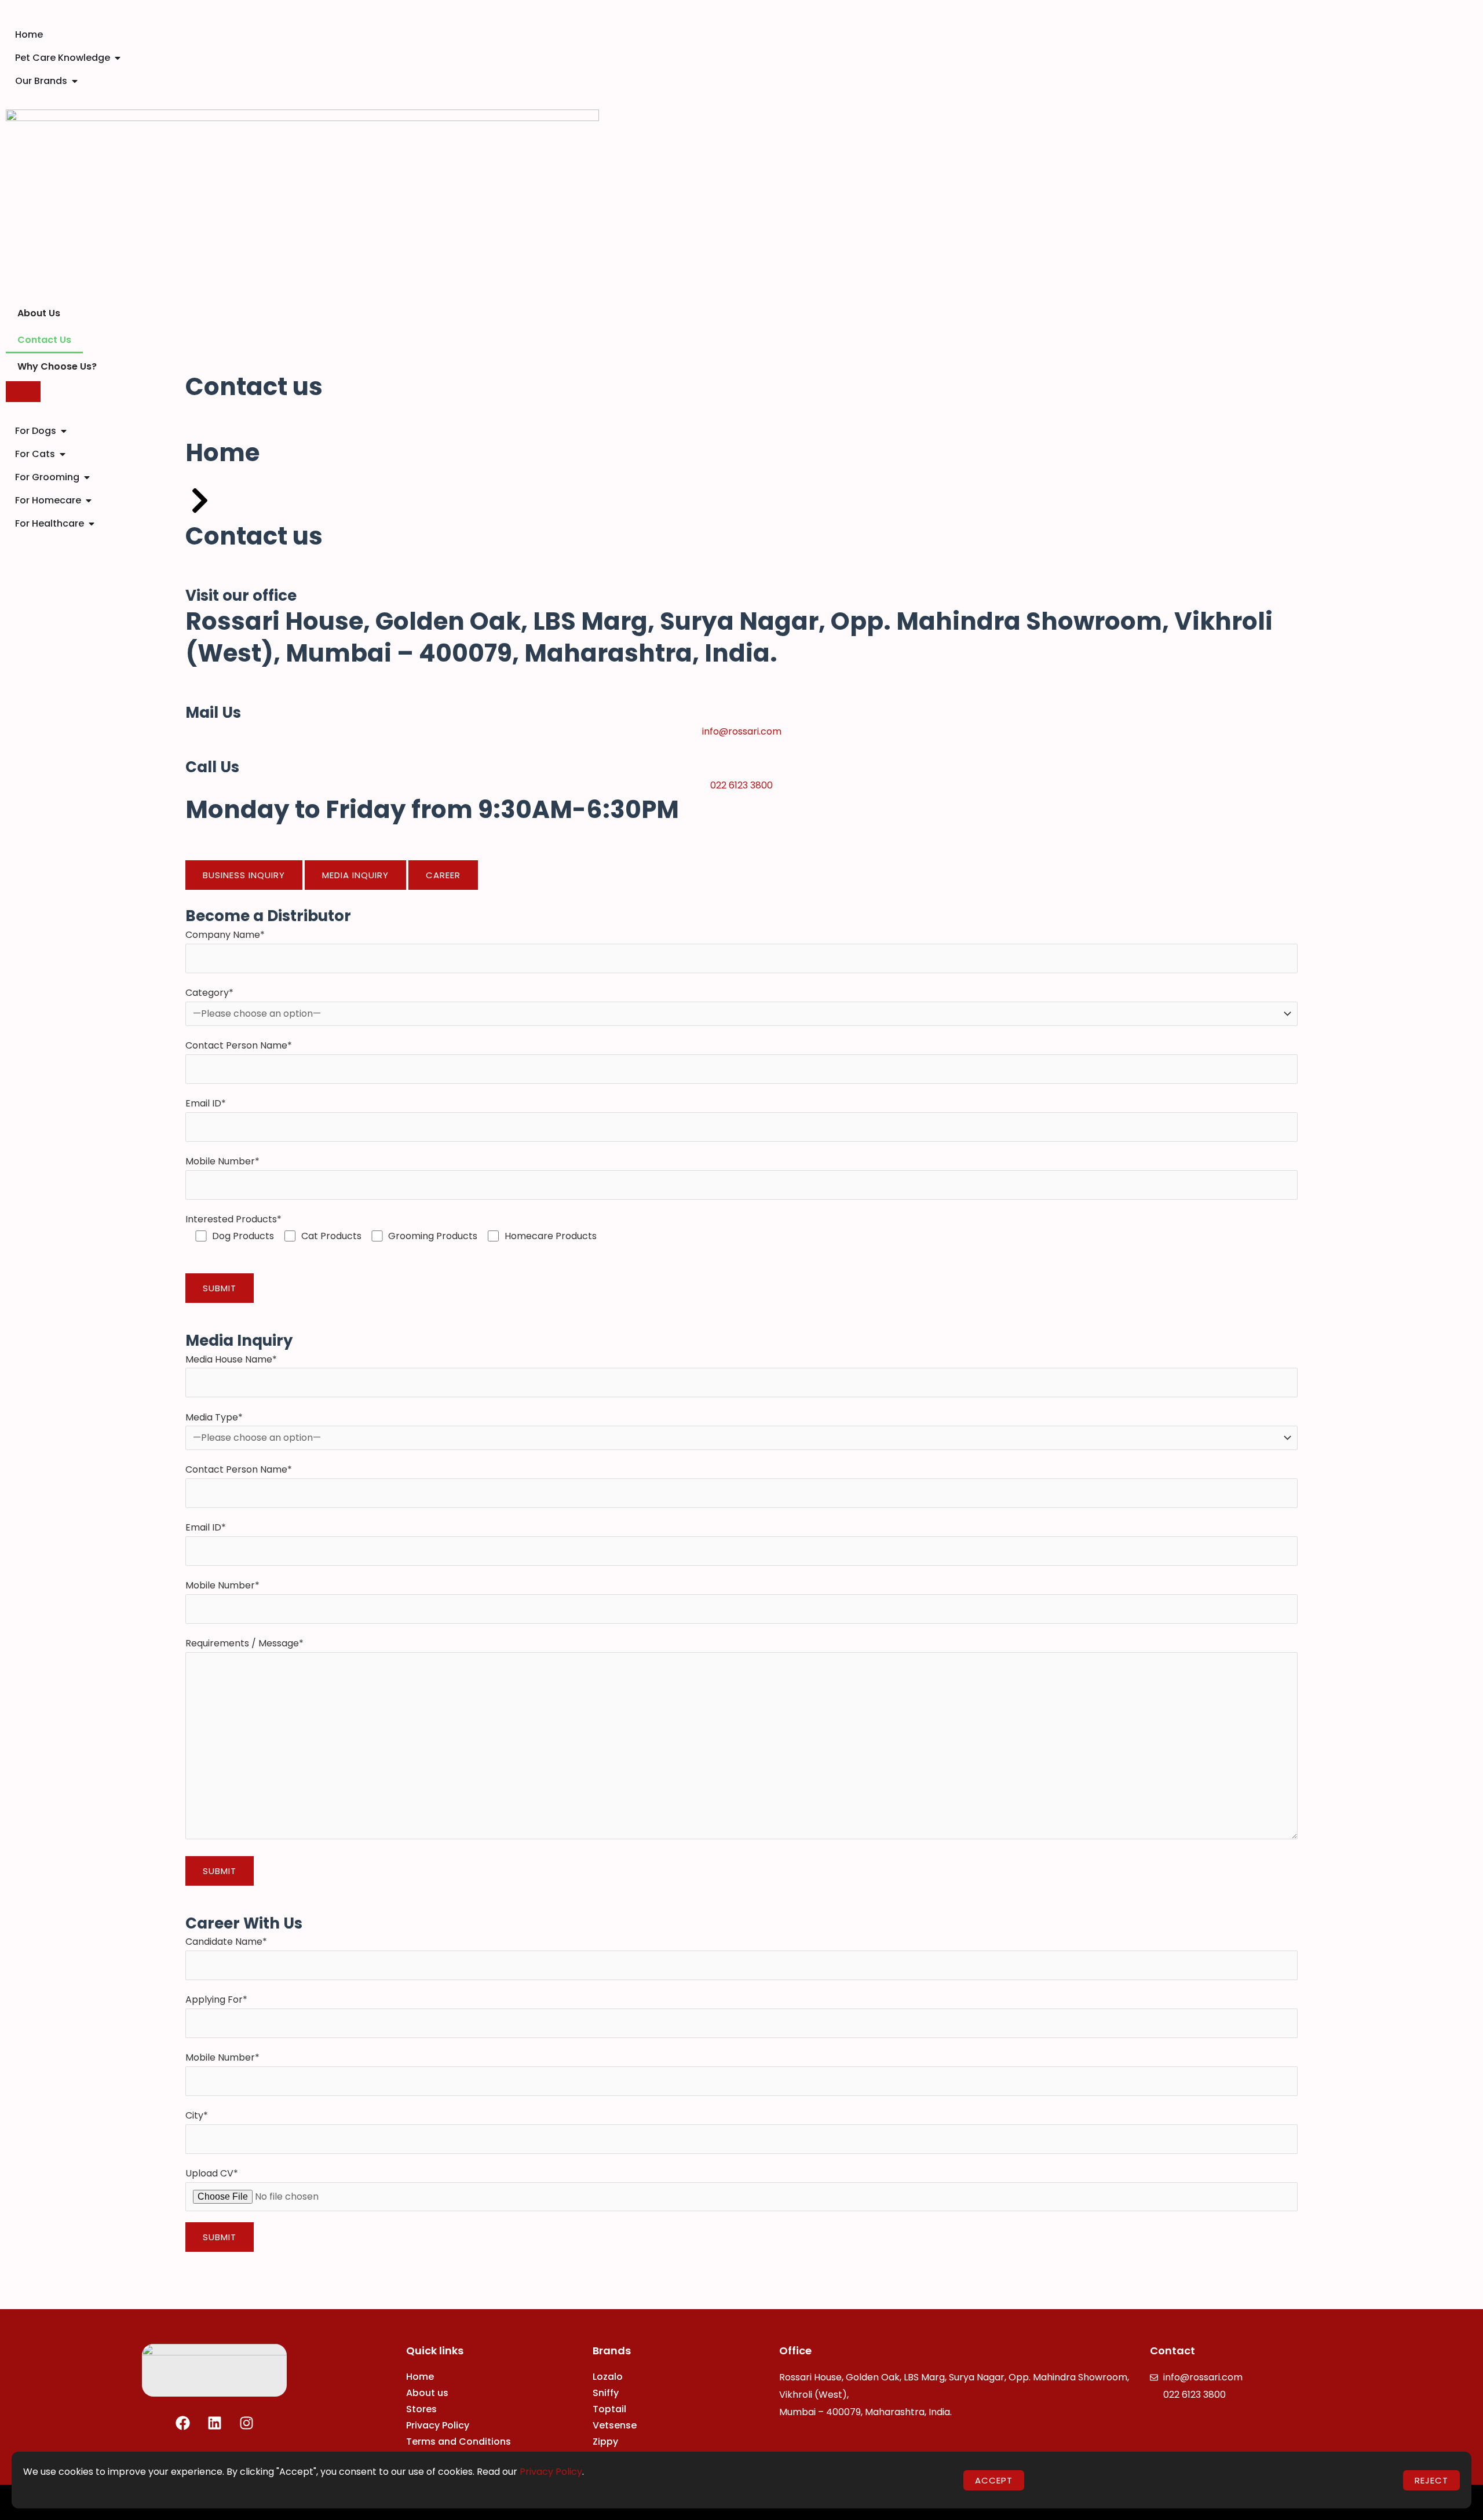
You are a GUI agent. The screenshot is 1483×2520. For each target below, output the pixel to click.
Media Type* (214, 1417)
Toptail (609, 2409)
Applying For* (216, 1999)
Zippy (605, 2442)
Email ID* (206, 1103)
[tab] (244, 875)
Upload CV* (212, 2173)
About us (427, 2393)
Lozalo (608, 2377)
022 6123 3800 (741, 785)
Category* (209, 993)
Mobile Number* (222, 1161)
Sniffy (606, 2393)
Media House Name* (231, 1359)
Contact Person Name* (239, 1045)
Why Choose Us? (57, 366)
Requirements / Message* (244, 1643)
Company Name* (225, 935)
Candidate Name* (226, 1942)
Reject (1431, 2480)
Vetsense (615, 2425)
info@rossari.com (742, 731)
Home (420, 2377)
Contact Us (44, 340)
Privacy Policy (438, 2425)
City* (197, 2115)
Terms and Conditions (459, 2442)
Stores (421, 2409)
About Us (39, 313)
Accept (994, 2480)
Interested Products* (391, 1228)
